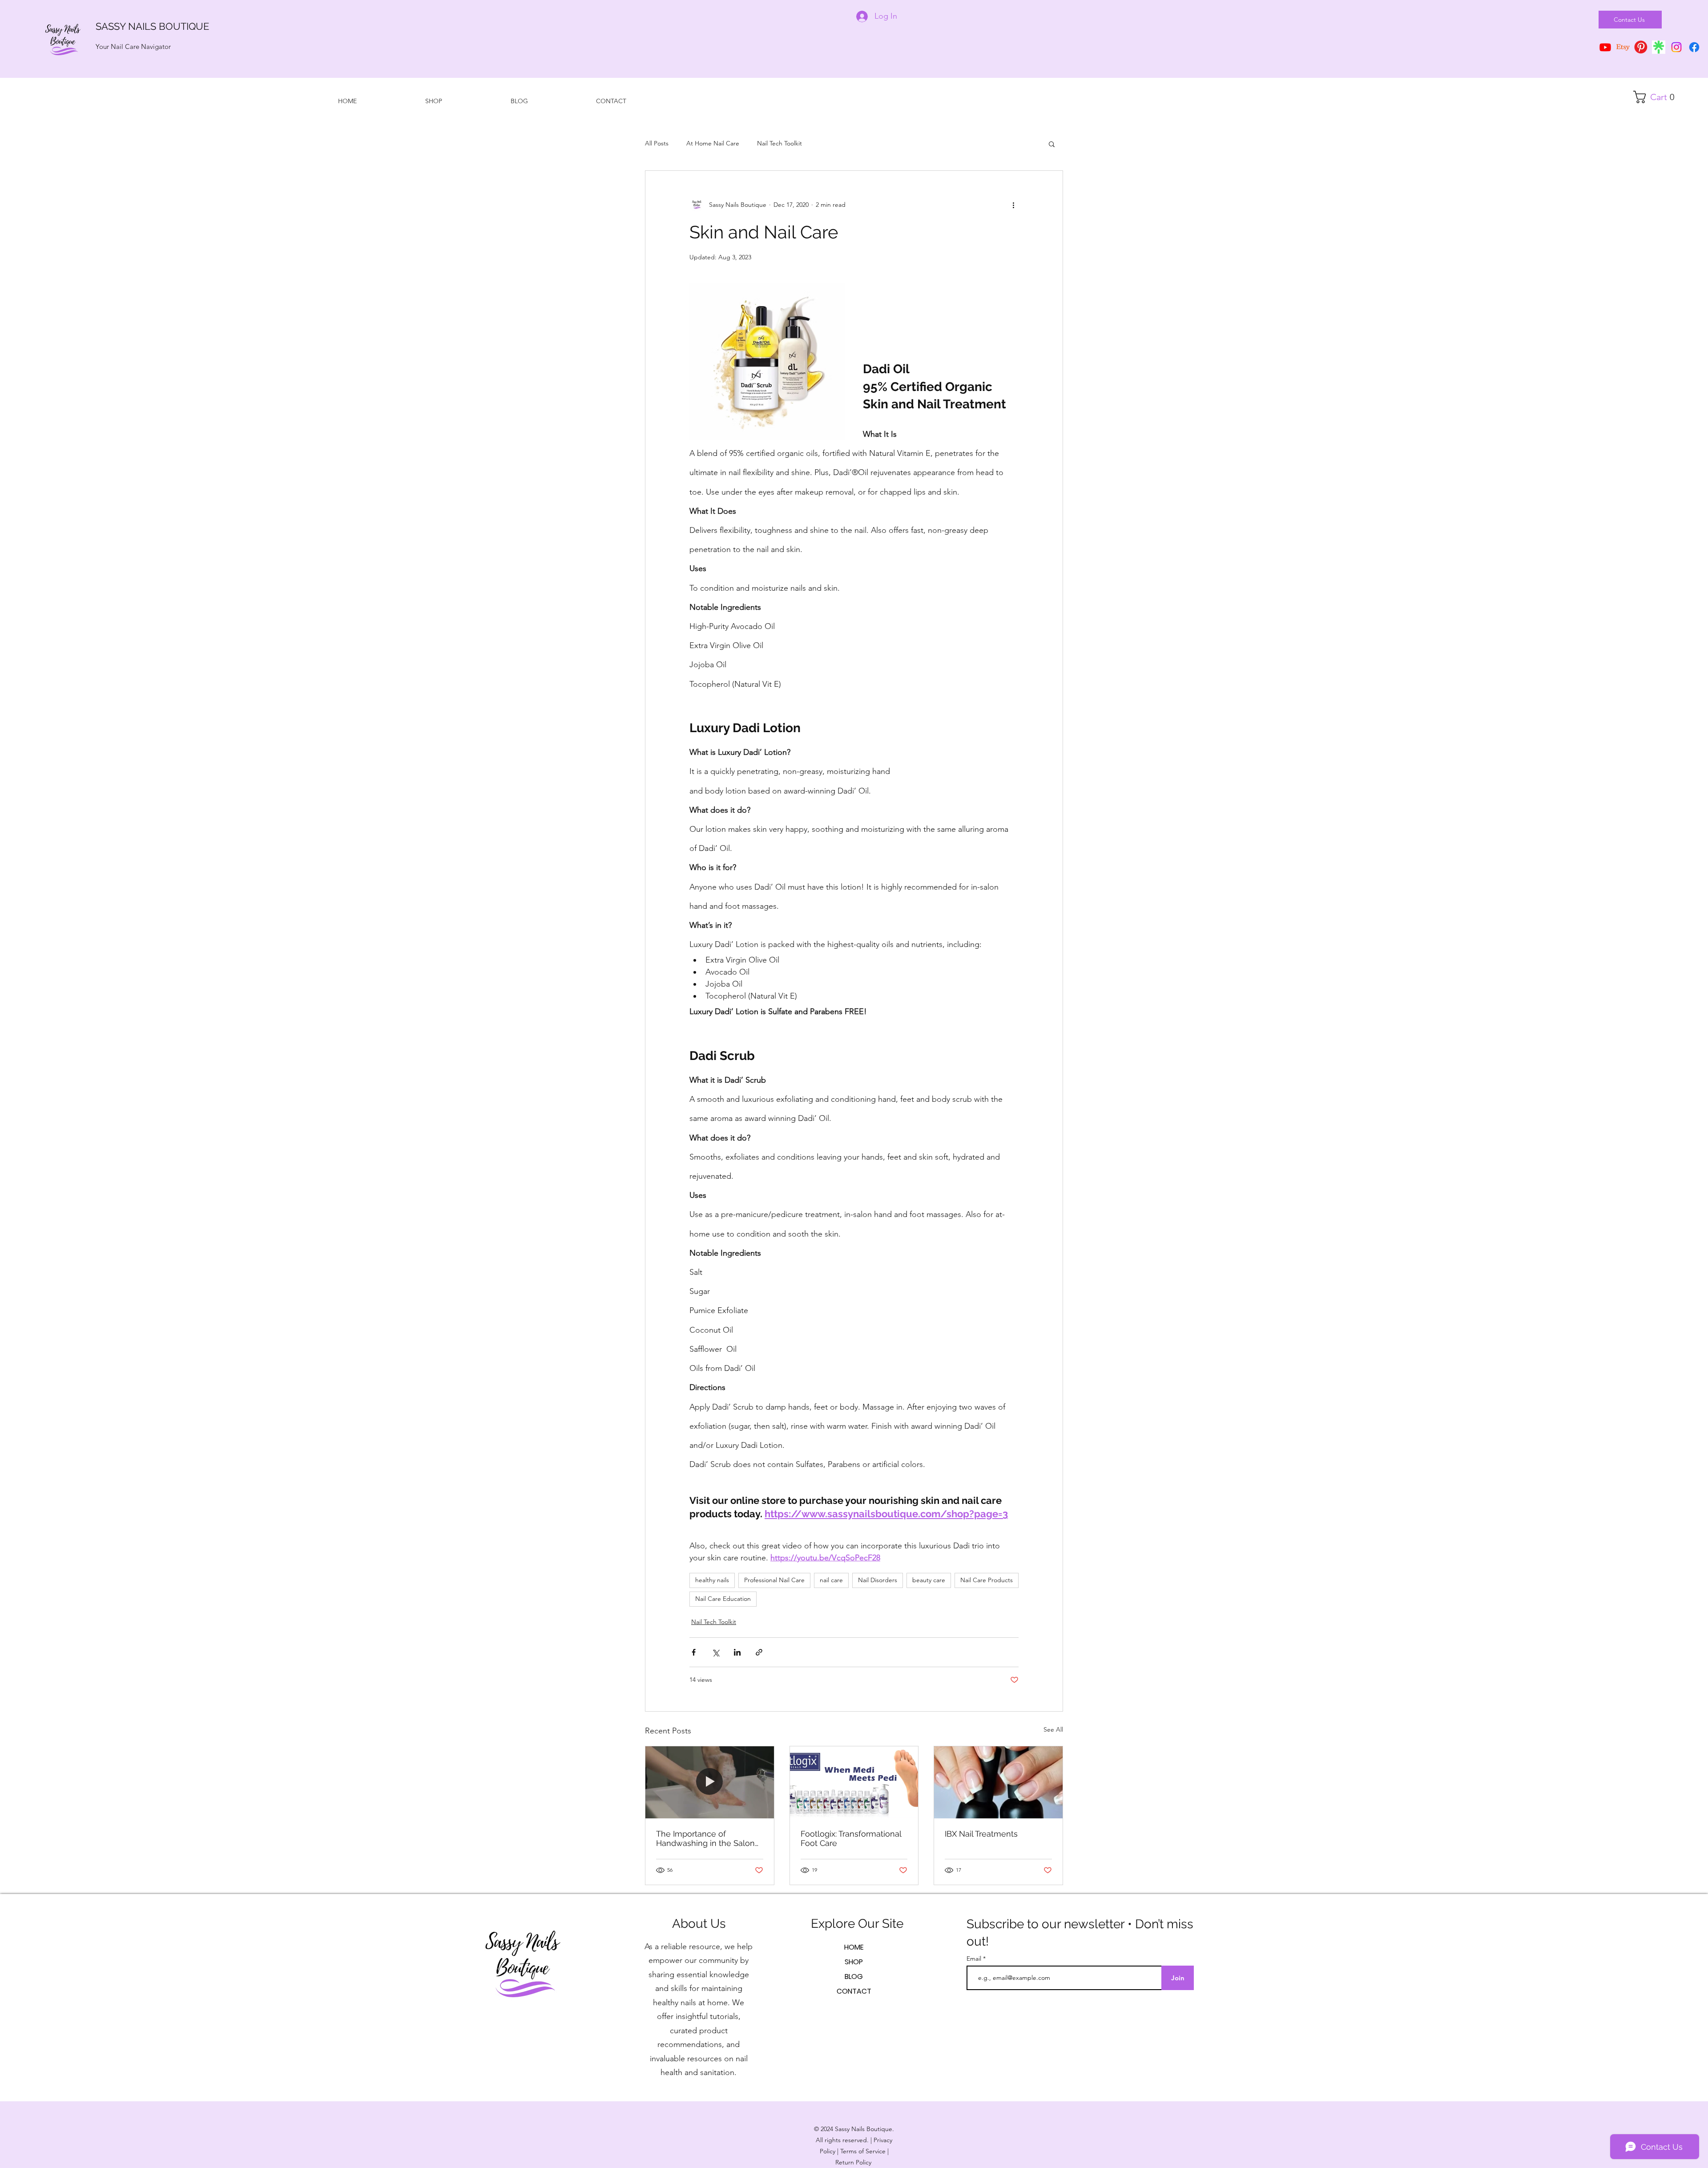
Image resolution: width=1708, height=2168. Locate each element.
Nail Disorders (878, 1580)
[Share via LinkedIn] (737, 1652)
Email (975, 1958)
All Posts (657, 143)
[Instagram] (1676, 47)
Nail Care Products (987, 1580)
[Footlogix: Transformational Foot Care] (854, 1782)
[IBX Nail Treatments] (998, 1782)
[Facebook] (1694, 47)
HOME (854, 1947)
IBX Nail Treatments (981, 1834)
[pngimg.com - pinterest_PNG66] (1641, 47)
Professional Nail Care (774, 1580)
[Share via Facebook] (694, 1652)
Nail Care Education (723, 1599)
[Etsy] (1623, 47)
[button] (1657, 97)
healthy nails (712, 1580)
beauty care (929, 1580)
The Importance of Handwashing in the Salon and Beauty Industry (705, 1838)
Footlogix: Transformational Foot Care (851, 1838)
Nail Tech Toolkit (779, 143)
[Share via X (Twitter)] (715, 1652)
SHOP (854, 1962)
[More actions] (1013, 205)
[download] (1659, 47)
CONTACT (854, 1991)
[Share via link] (759, 1652)
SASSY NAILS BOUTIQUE (152, 26)
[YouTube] (1605, 47)
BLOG (854, 1977)
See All (1053, 1729)
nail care (831, 1580)
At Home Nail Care (713, 143)
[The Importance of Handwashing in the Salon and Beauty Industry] (710, 1782)
